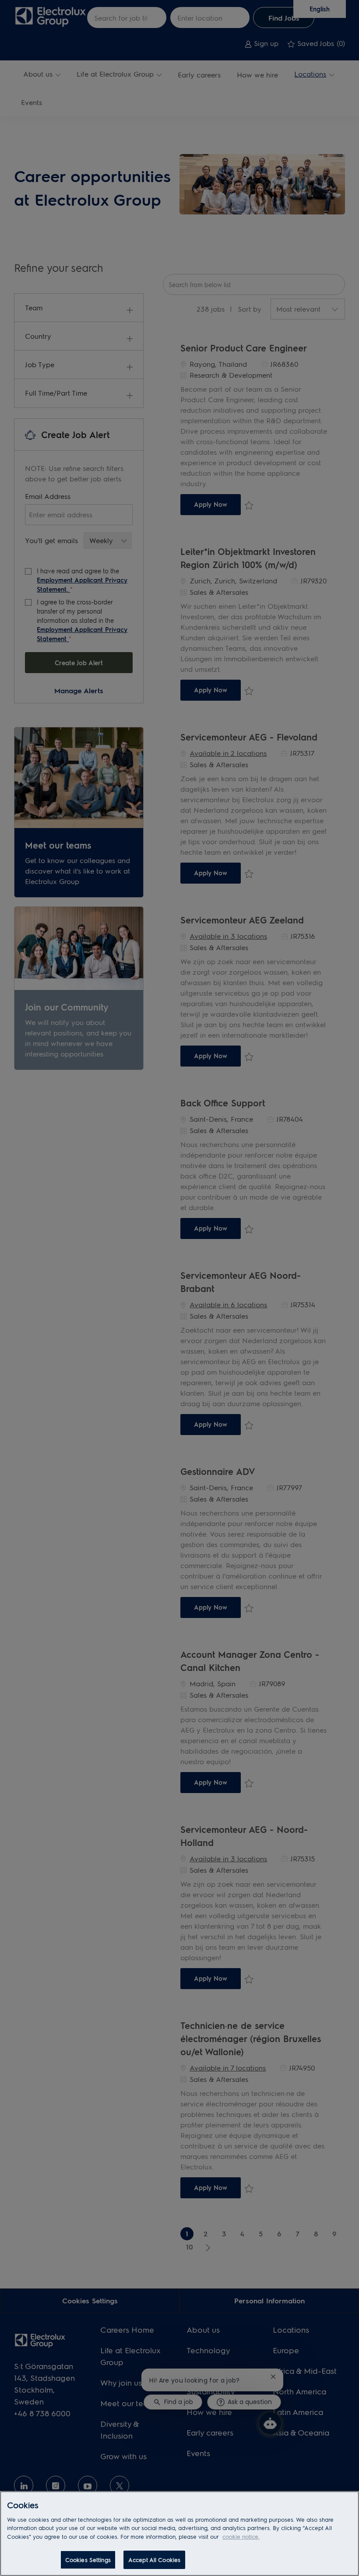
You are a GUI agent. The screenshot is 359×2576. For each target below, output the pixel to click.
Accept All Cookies (154, 2560)
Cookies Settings (88, 2560)
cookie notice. (241, 2536)
